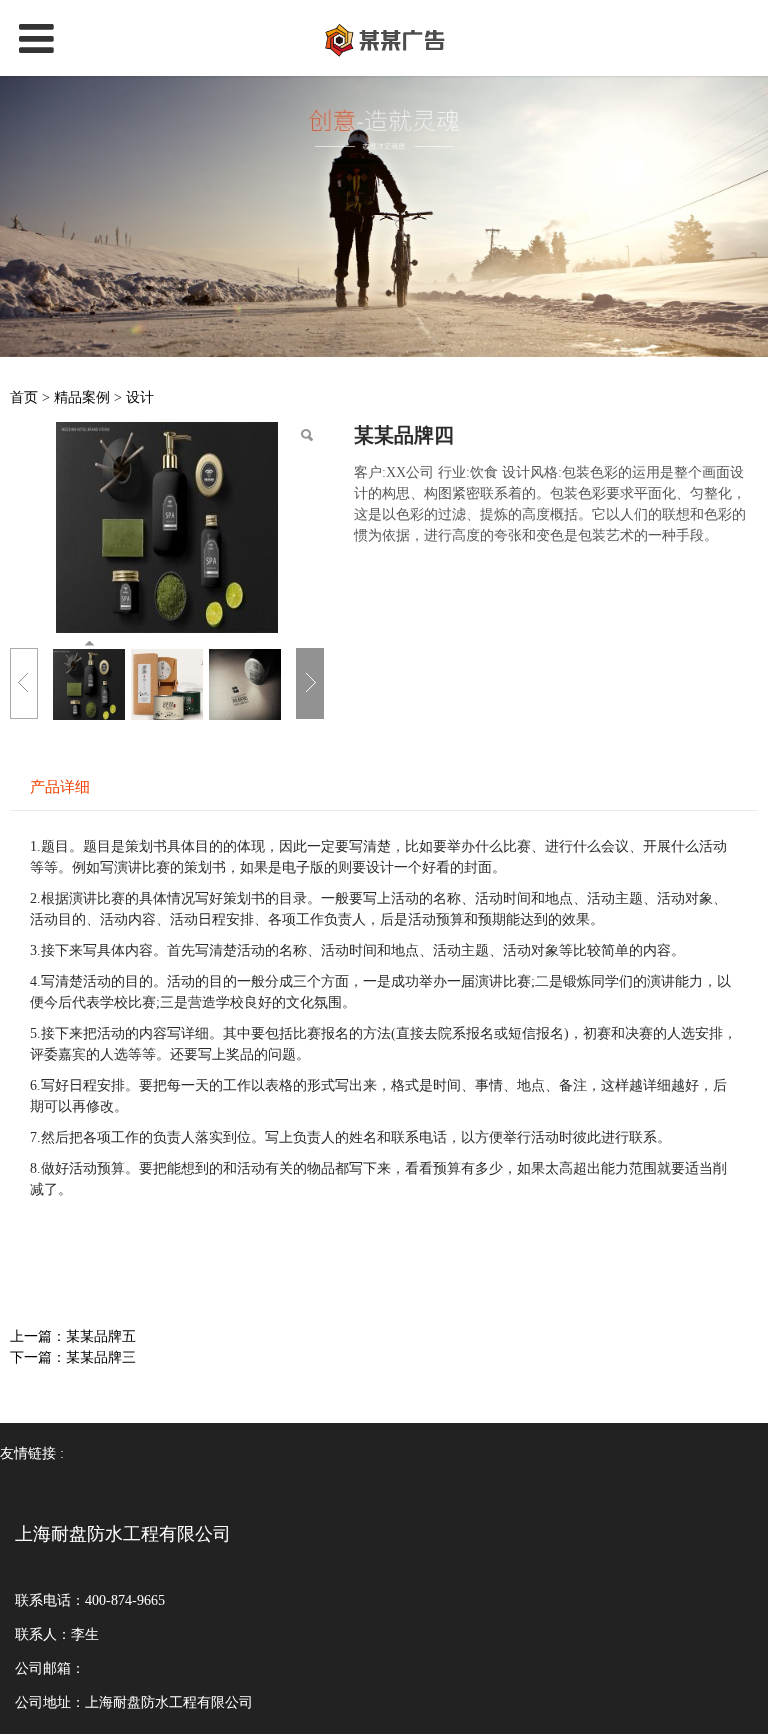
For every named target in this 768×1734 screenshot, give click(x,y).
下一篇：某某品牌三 (73, 1357)
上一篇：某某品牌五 (73, 1336)
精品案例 (82, 397)
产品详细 (60, 786)
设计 (140, 397)
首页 (24, 397)
